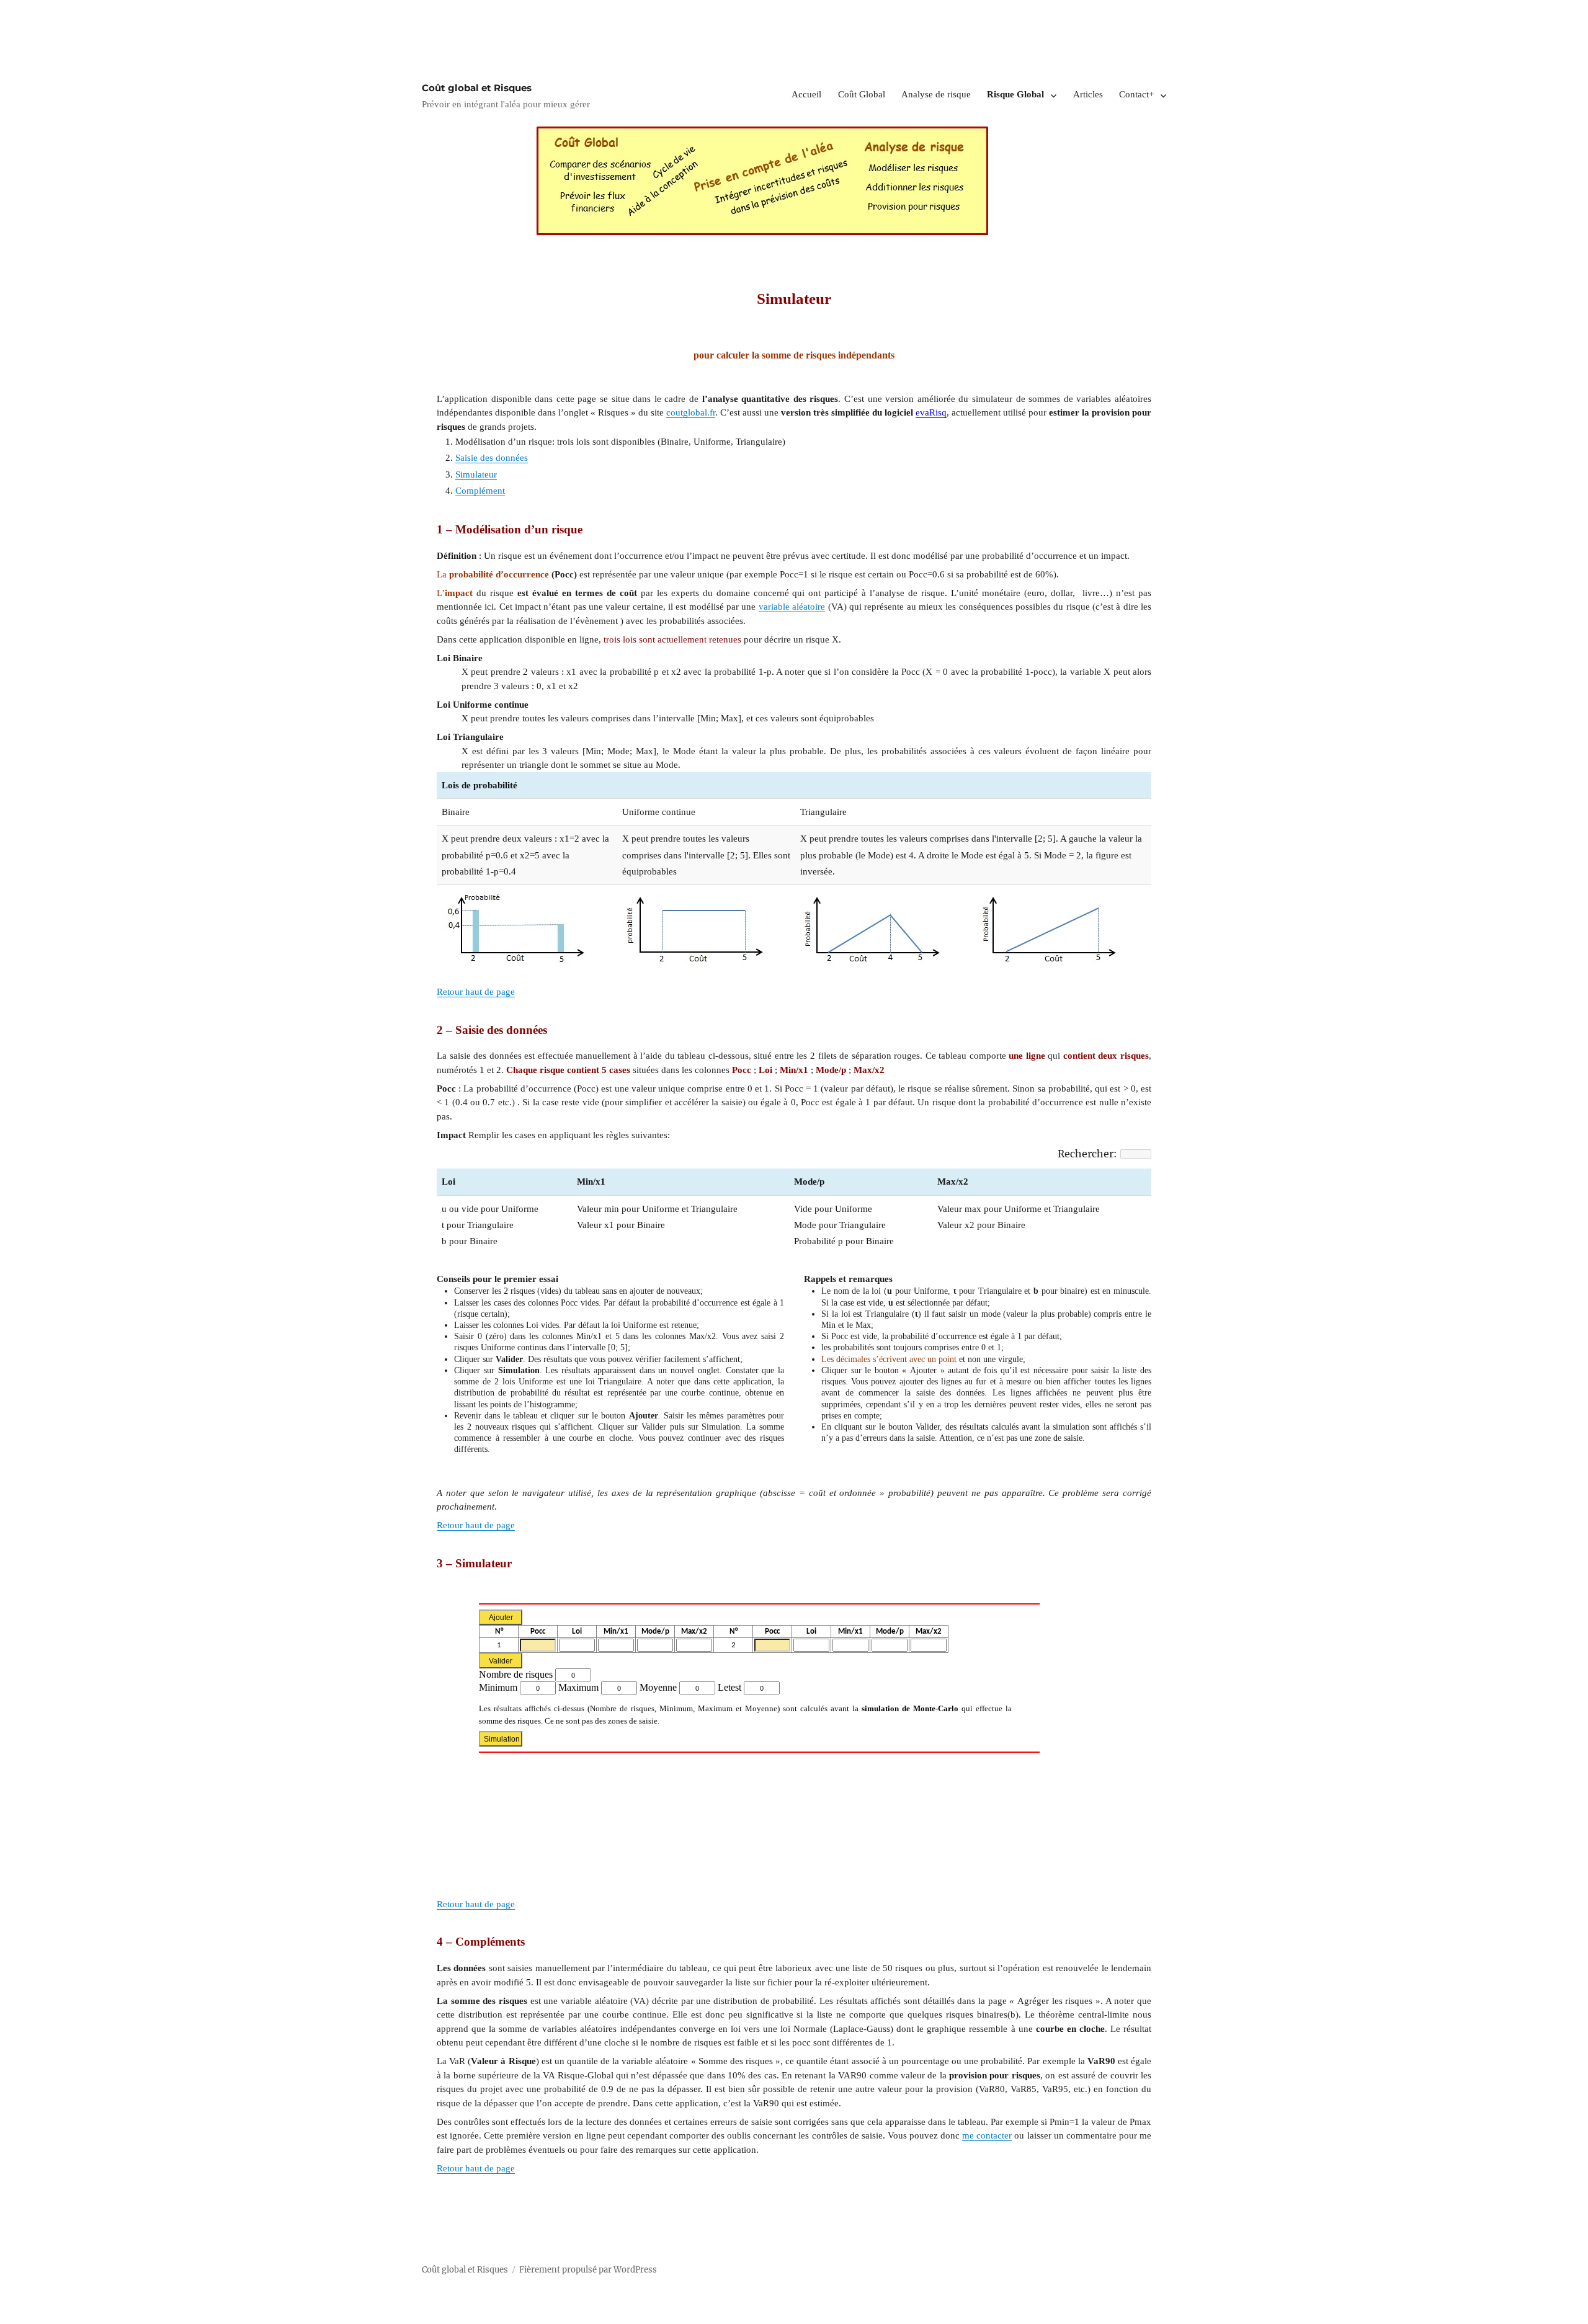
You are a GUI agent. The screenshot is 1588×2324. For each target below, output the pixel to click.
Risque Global (1015, 94)
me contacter (987, 2135)
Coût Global (862, 94)
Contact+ (1136, 94)
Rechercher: (1087, 1154)
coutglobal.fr (691, 412)
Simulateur (476, 474)
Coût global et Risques (477, 88)
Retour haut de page (476, 992)
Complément (480, 491)
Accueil (806, 94)
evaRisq (931, 412)
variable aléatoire (792, 607)
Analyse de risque (936, 94)
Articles (1088, 94)
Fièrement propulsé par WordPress (588, 2270)
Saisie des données (492, 458)
